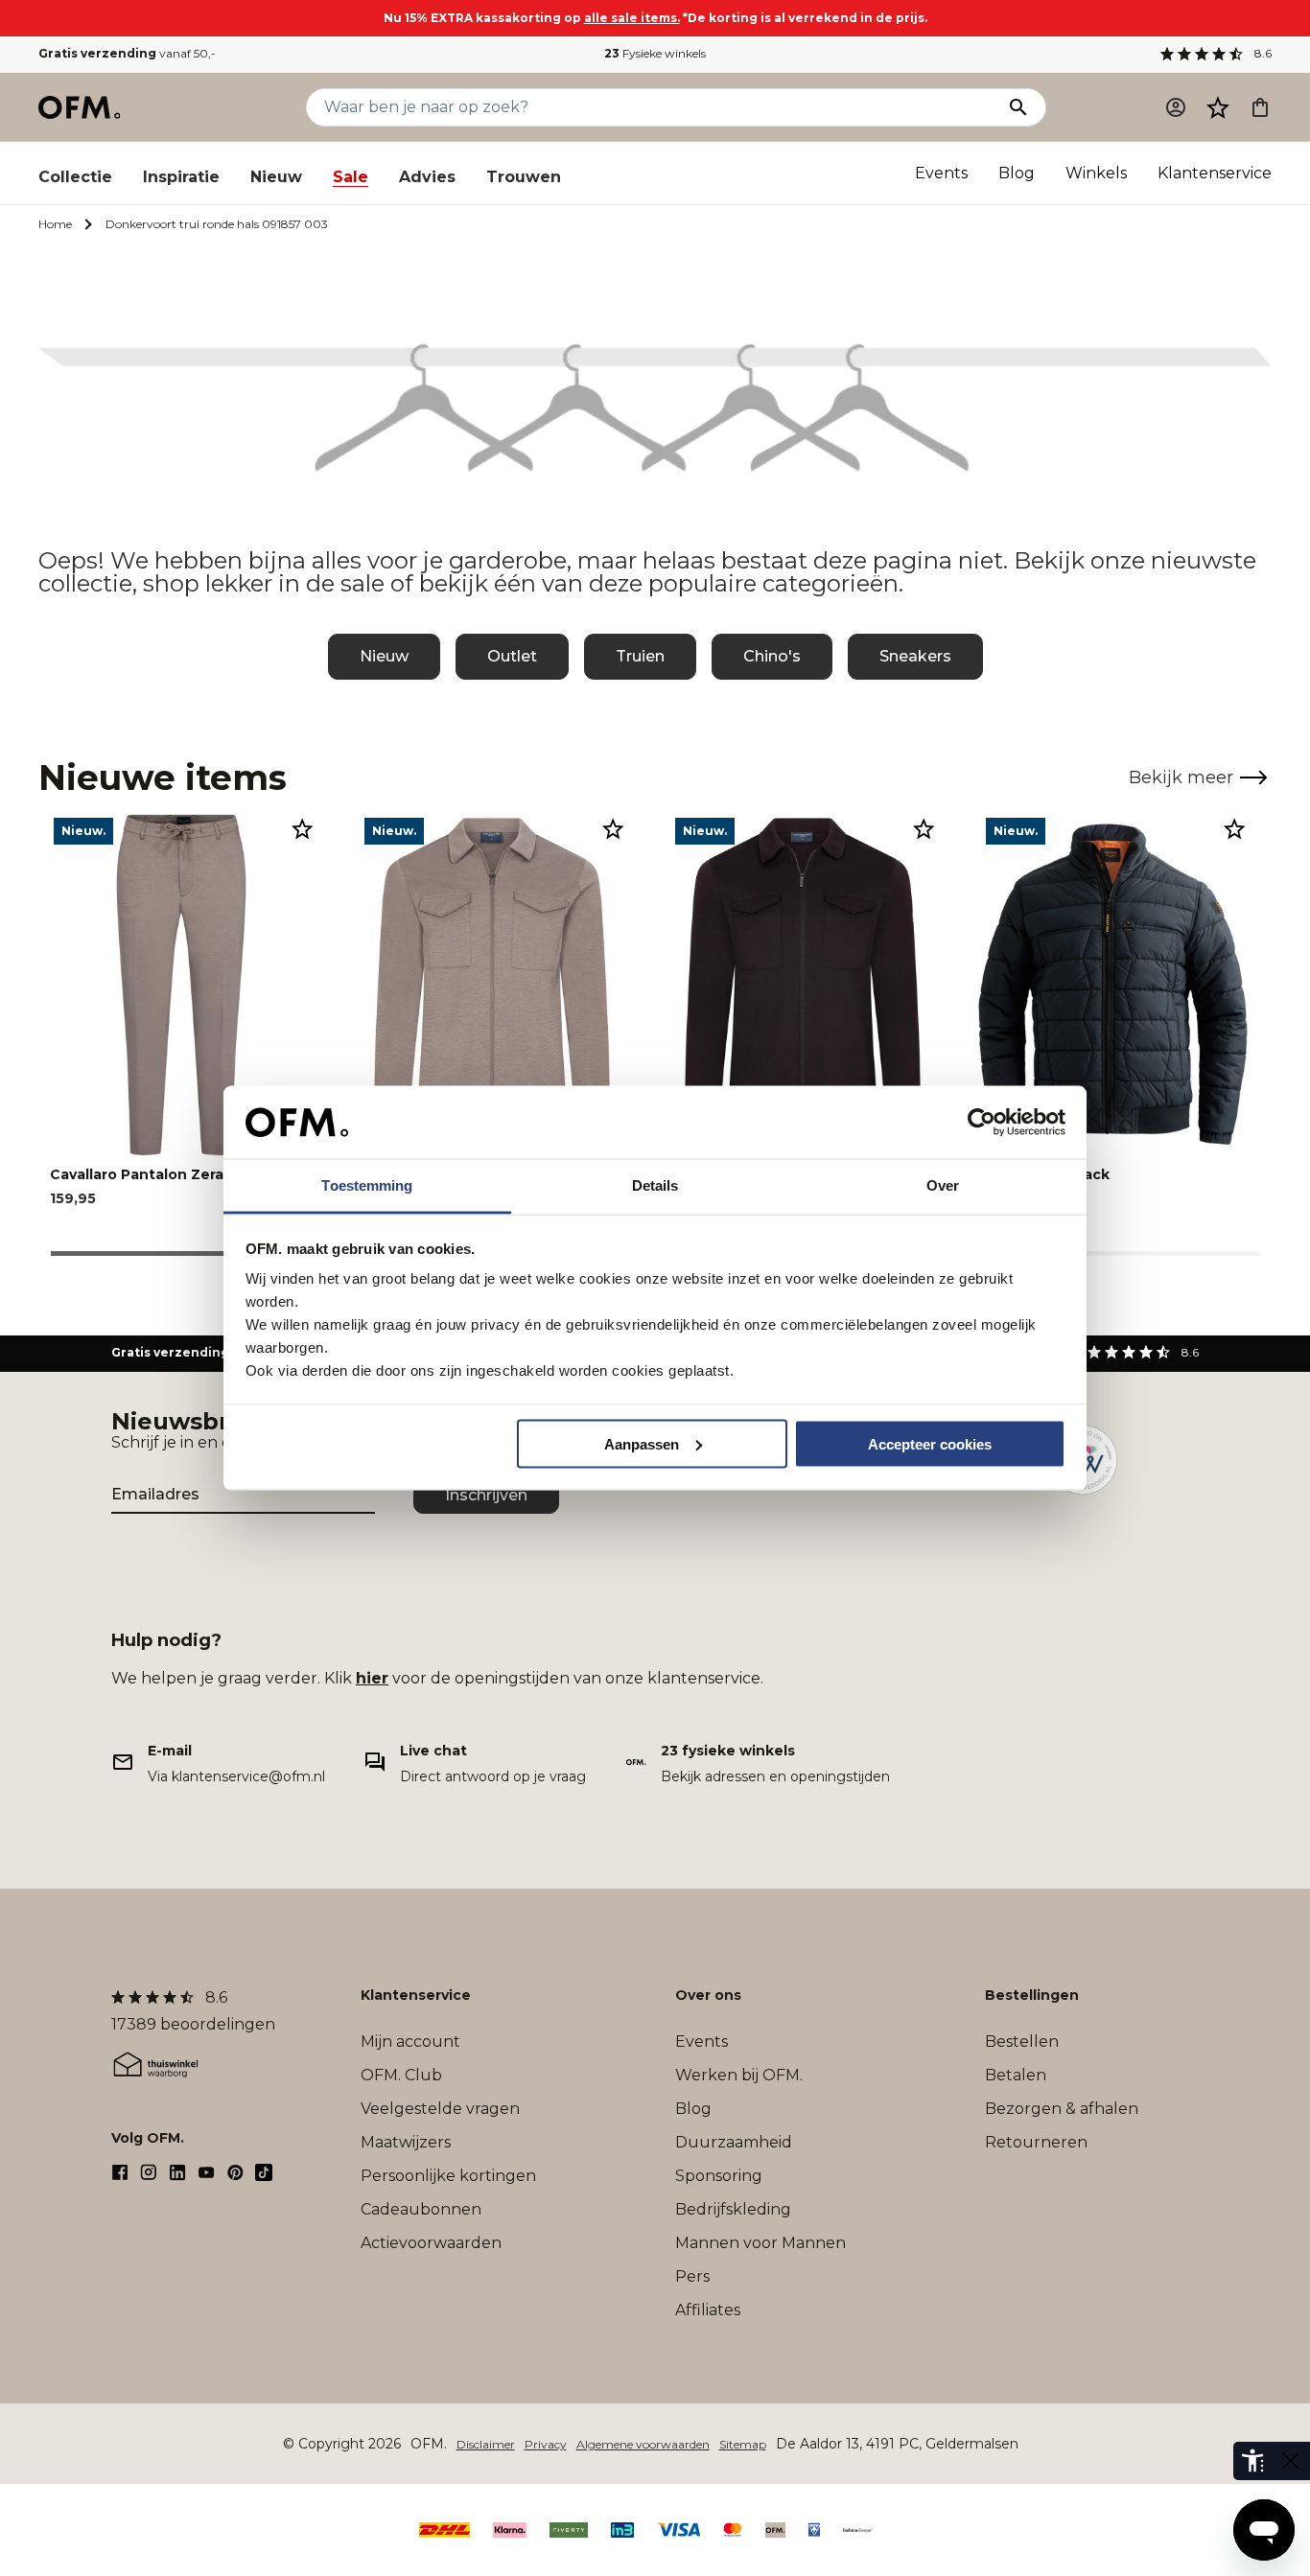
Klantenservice (1215, 173)
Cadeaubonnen (421, 2209)
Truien (640, 656)
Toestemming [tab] (367, 1185)
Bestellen (1022, 2042)
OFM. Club (401, 2075)
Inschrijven (486, 1495)
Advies (427, 177)
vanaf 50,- (127, 53)
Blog (1017, 173)
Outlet (512, 656)
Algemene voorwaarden (643, 2444)
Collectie (75, 177)
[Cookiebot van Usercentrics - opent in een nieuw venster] (982, 1123)
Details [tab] (655, 1185)
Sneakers (915, 656)
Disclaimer (486, 2444)
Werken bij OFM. (739, 2075)
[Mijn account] (1176, 107)
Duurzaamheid (734, 2142)
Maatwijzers (406, 2142)
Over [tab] (943, 1185)
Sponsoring (719, 2176)
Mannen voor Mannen (760, 2243)
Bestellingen (1032, 1995)
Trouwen (524, 177)
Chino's (772, 656)
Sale (351, 177)
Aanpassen (642, 1443)
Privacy (546, 2444)
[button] (1218, 107)
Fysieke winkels (655, 53)
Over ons (708, 1995)
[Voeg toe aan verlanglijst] (302, 828)
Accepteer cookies (930, 1443)
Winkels (1096, 173)
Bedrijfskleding (733, 2209)
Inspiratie (181, 177)
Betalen (1016, 2075)
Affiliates (708, 2310)
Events (941, 173)
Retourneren (1036, 2142)
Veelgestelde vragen (440, 2109)
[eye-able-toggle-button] (1291, 2461)
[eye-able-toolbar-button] (1252, 2461)
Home (55, 224)
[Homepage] (81, 107)
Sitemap (743, 2444)
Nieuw (276, 177)
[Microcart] (1260, 107)
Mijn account (410, 2042)
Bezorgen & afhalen (1062, 2109)
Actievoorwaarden (431, 2243)
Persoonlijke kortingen (448, 2176)
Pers (692, 2276)
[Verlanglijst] (1218, 107)
